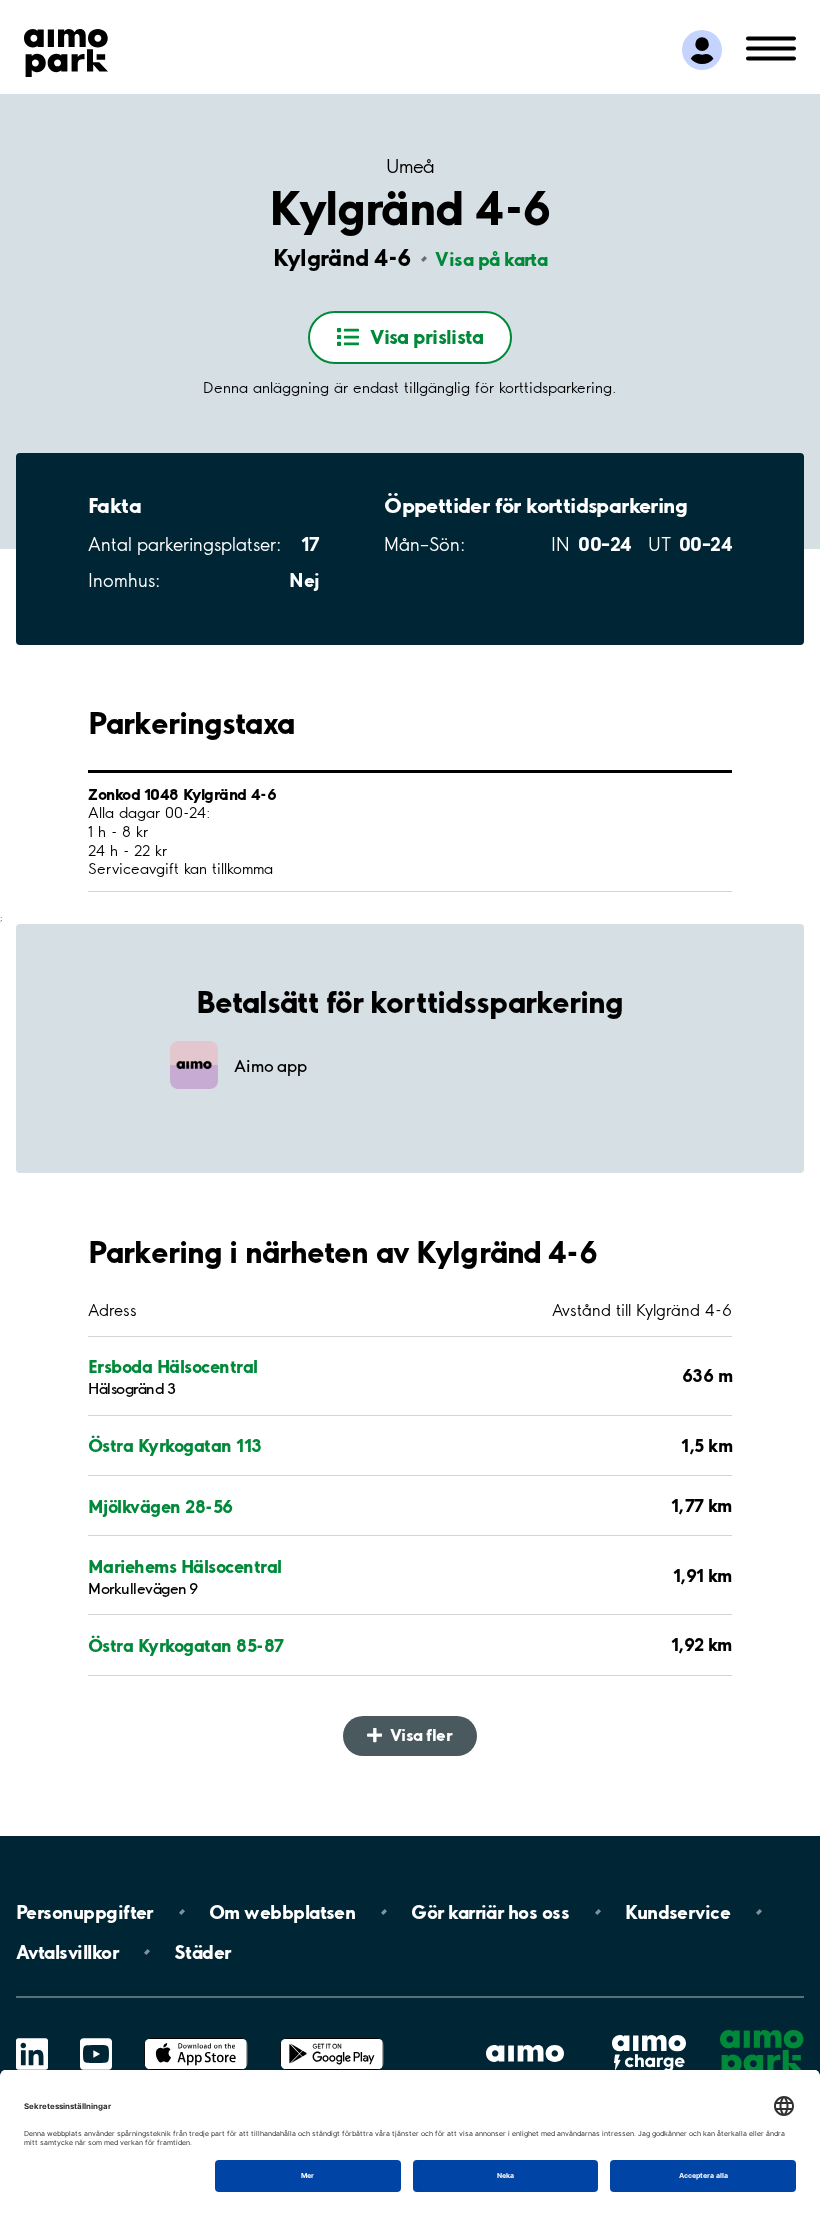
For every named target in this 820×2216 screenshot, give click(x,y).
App (196, 2038)
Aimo (649, 2034)
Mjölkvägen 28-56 (160, 1506)
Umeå (410, 166)
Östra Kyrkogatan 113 (175, 1445)
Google (332, 2038)
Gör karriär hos (490, 1912)
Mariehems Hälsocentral (185, 1566)
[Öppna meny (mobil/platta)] (771, 47)
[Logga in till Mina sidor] (702, 50)
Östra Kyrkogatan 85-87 (186, 1645)
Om (282, 1912)
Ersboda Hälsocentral (173, 1366)
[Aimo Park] (66, 49)
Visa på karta (491, 259)
